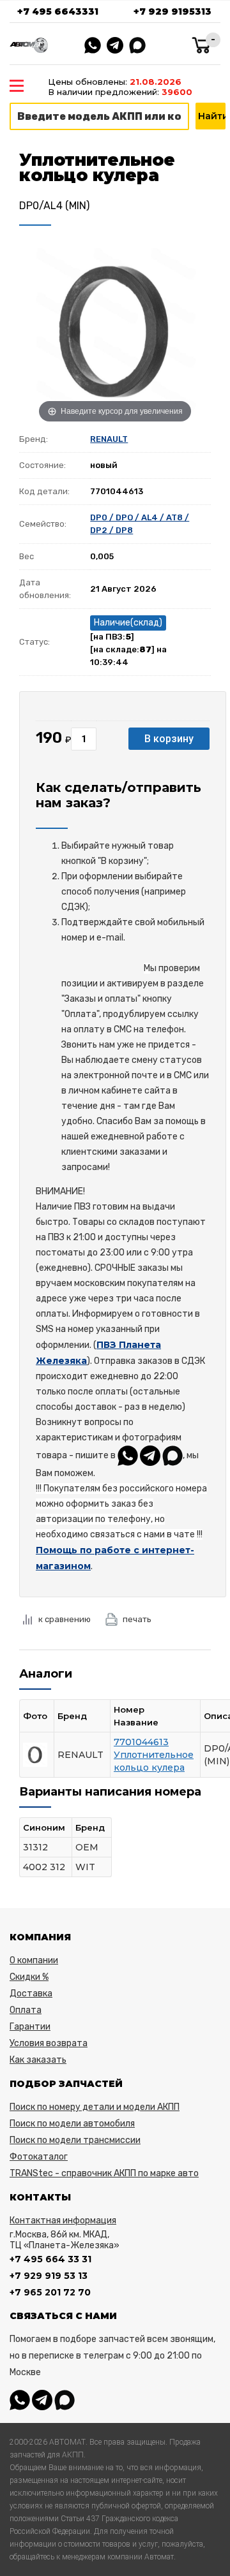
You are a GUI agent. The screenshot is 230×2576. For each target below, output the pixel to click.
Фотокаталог (39, 2157)
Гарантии (30, 2027)
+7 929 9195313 (172, 11)
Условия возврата (49, 2043)
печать (137, 1619)
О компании (34, 1960)
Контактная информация (63, 2221)
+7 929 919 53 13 (49, 2276)
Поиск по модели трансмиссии (75, 2140)
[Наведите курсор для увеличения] (115, 330)
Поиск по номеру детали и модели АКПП (95, 2107)
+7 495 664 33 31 (50, 2259)
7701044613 (141, 1742)
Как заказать (38, 2060)
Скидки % (29, 1977)
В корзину (169, 739)
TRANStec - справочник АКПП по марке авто (104, 2173)
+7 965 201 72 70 (50, 2292)
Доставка (31, 1994)
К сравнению (65, 1619)
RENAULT (109, 439)
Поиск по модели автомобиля (72, 2124)
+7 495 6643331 (58, 11)
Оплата (26, 2010)
